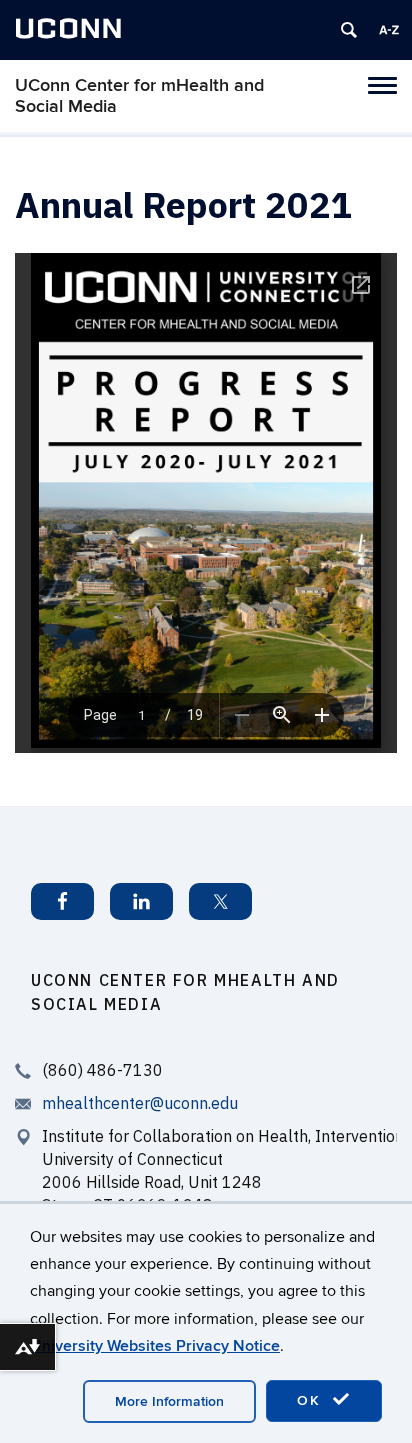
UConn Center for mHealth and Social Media (139, 96)
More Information (169, 1401)
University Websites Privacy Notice (155, 1346)
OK (312, 1400)
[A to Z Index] (389, 30)
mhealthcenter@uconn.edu (140, 1103)
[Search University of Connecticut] (349, 30)
